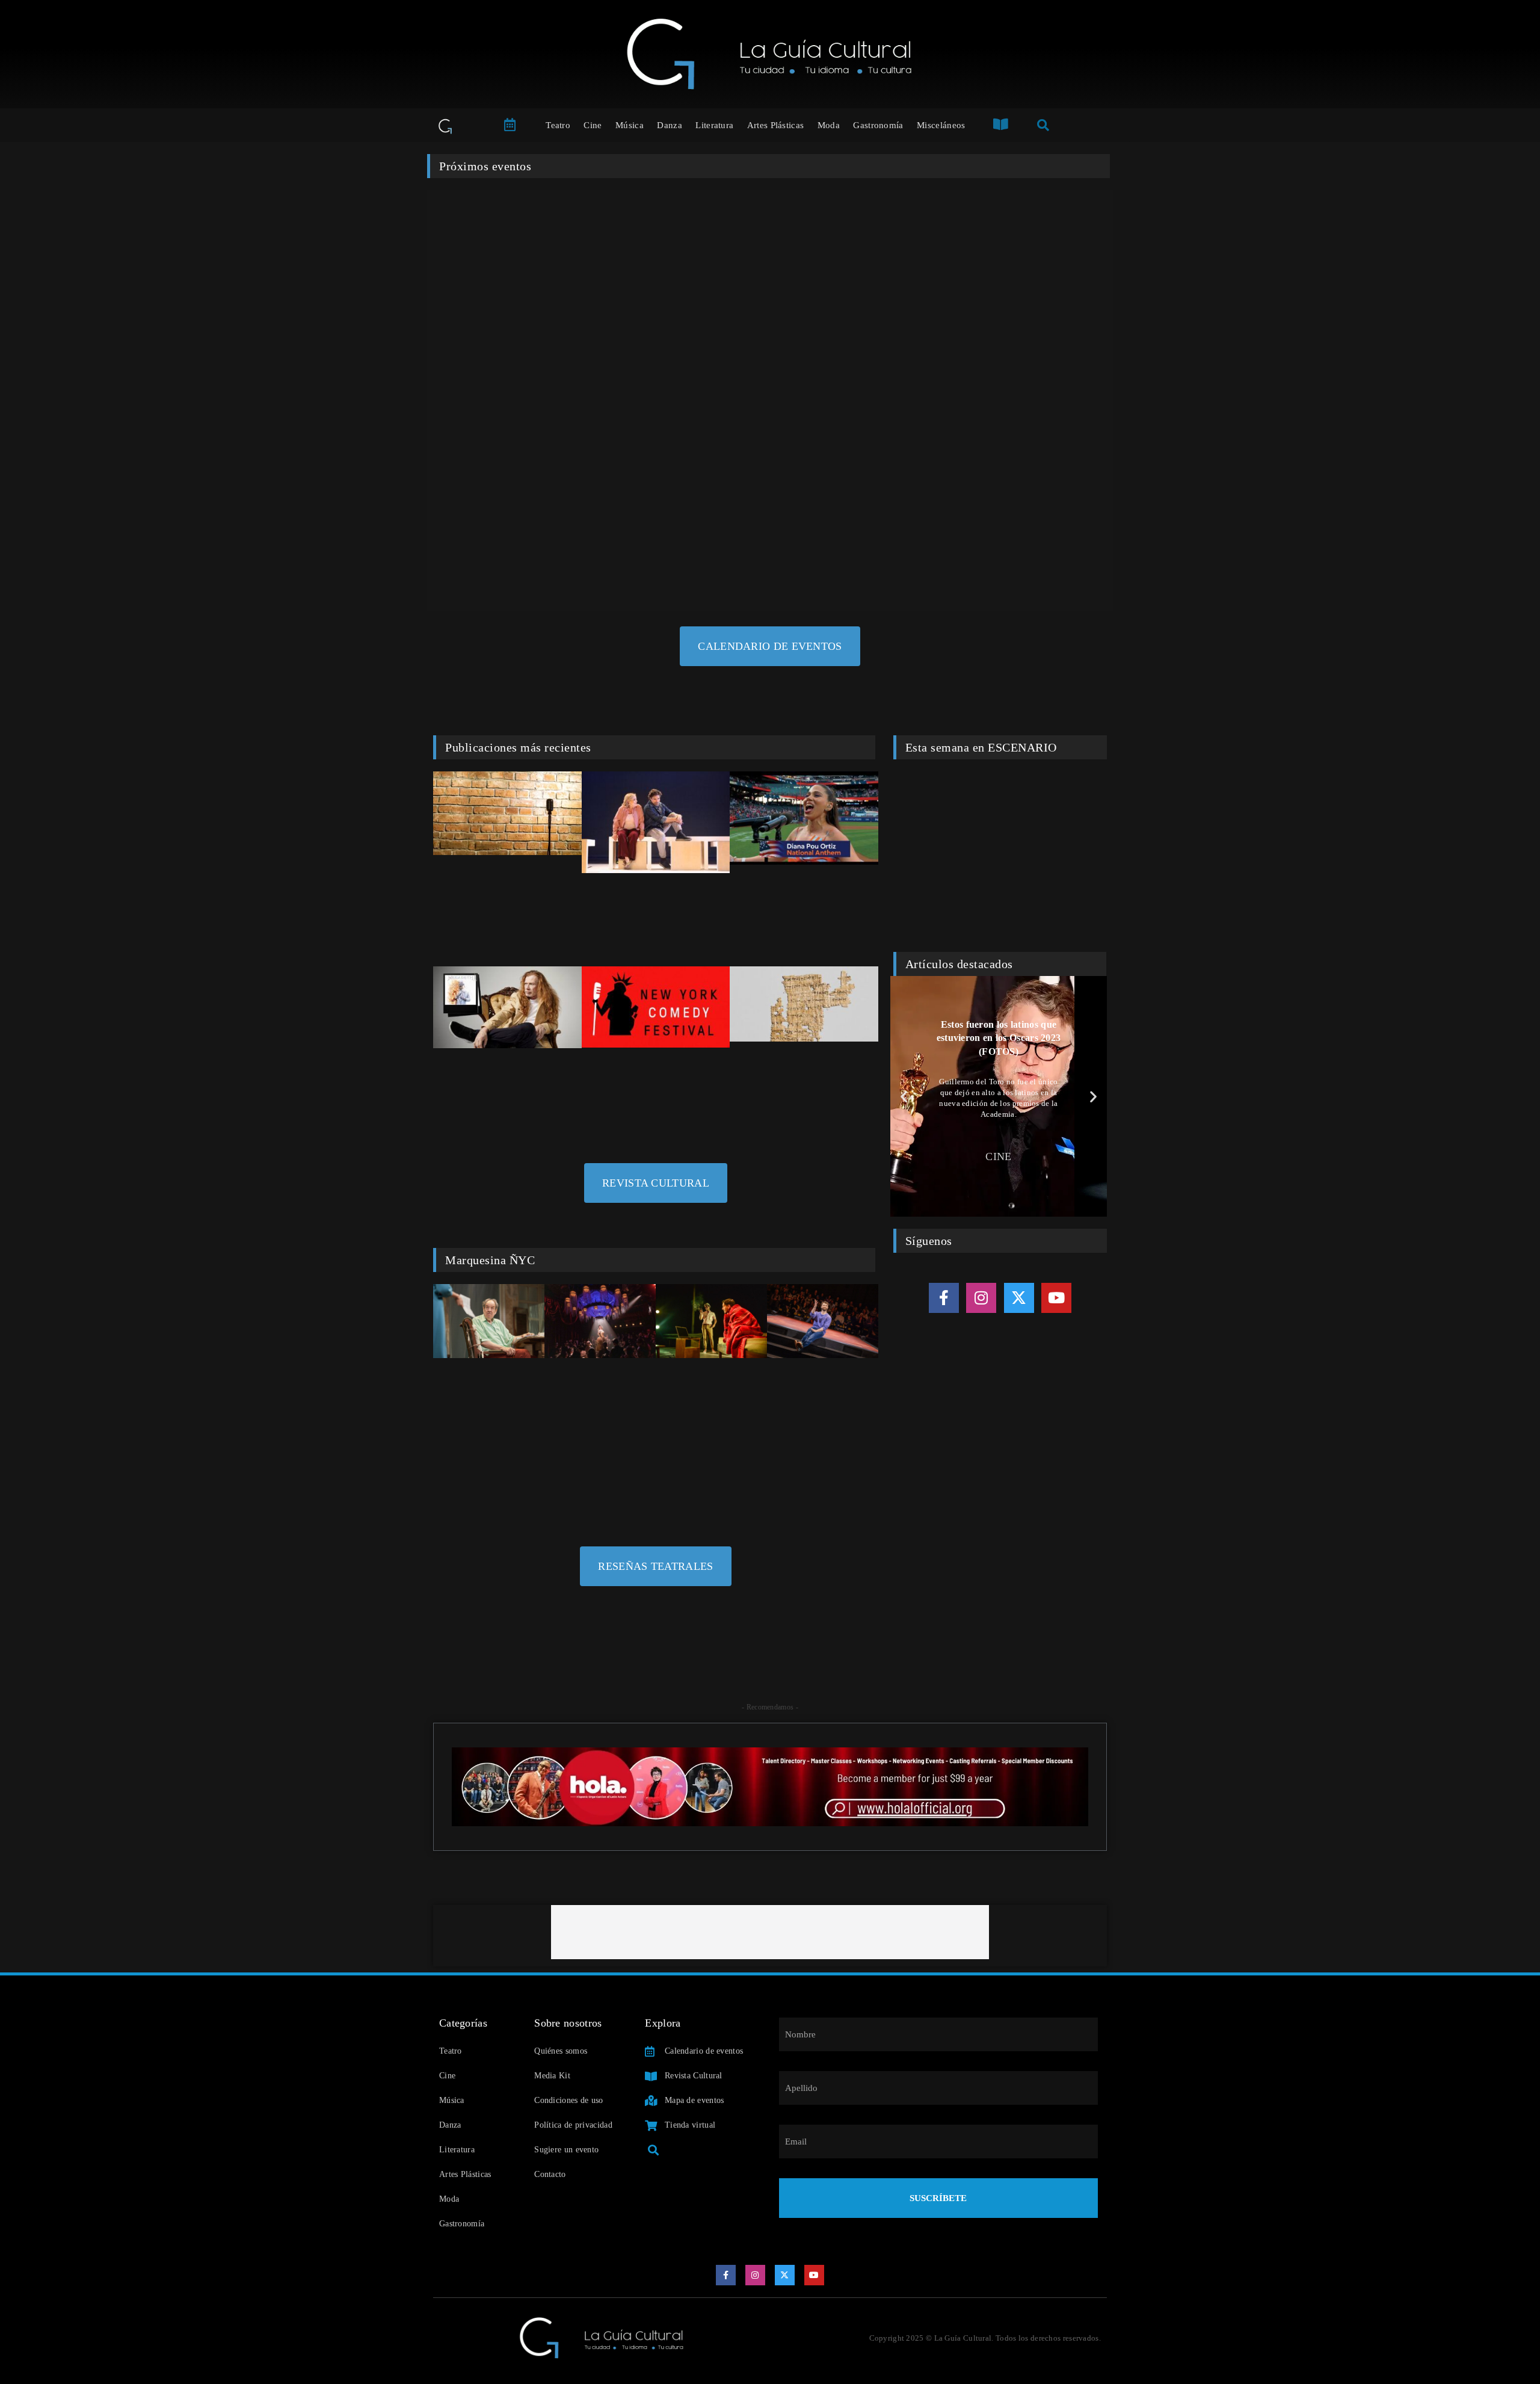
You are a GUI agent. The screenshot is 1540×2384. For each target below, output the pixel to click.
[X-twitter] (1019, 1298)
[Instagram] (981, 1298)
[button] (904, 1096)
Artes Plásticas (776, 125)
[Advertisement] (770, 1932)
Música (630, 125)
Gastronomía (878, 125)
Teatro (558, 125)
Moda (829, 125)
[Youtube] (1056, 1298)
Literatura (714, 125)
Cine (593, 125)
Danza (670, 125)
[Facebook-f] (944, 1298)
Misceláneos (941, 125)
